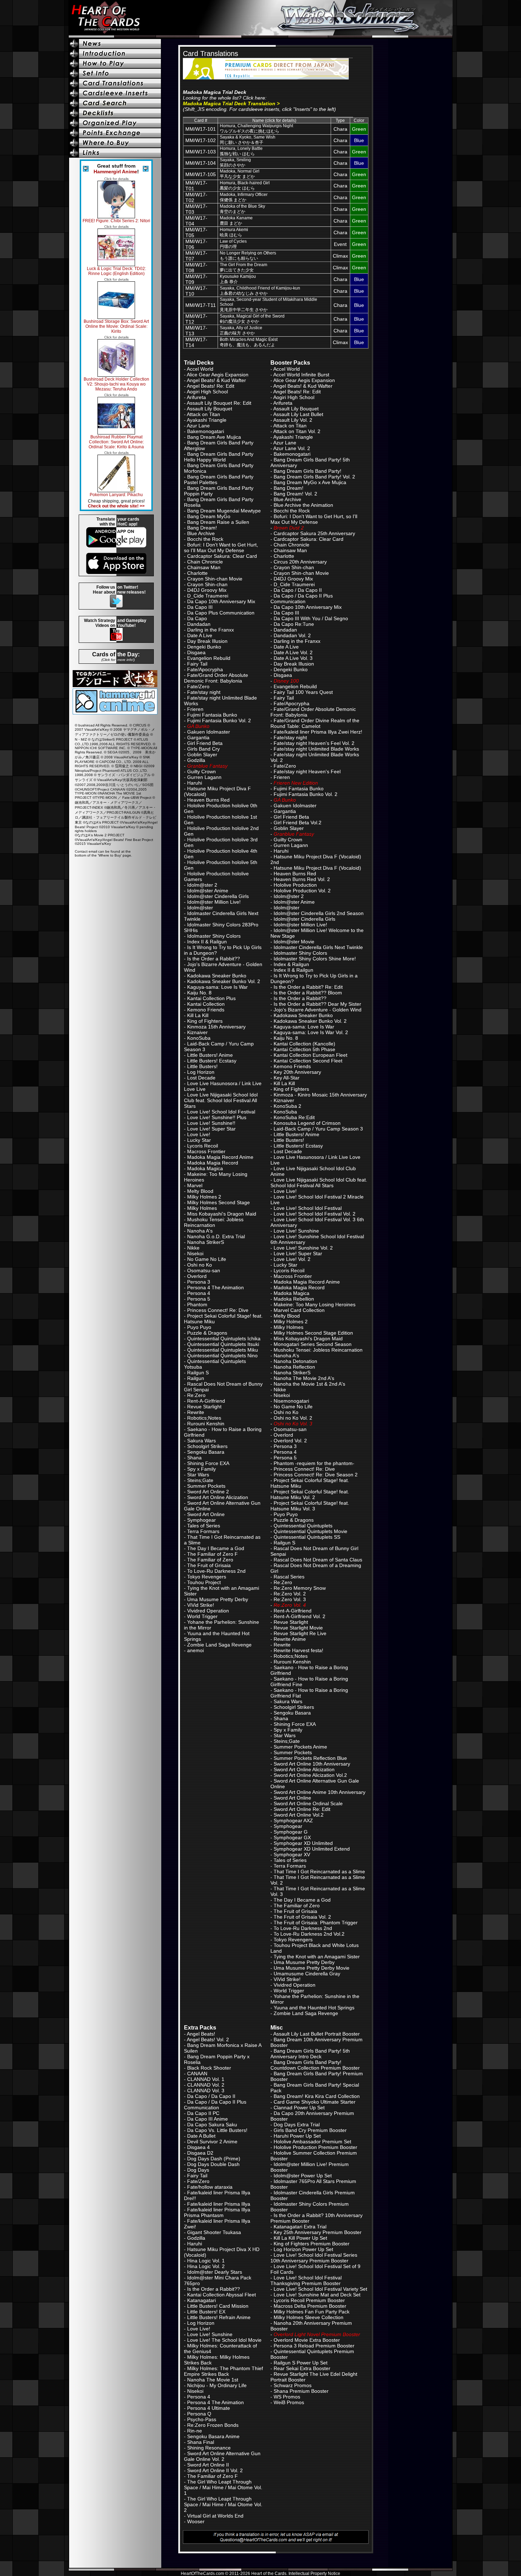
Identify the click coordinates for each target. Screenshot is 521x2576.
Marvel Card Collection (299, 1310)
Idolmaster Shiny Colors (214, 936)
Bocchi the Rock (205, 539)
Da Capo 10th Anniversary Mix (221, 601)
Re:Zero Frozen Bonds (213, 2425)
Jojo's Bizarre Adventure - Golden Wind (318, 1010)
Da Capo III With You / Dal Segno (311, 618)
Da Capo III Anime (208, 2119)
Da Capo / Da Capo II (298, 590)
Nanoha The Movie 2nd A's (304, 1378)
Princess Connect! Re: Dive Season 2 (316, 1475)
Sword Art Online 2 (208, 1492)
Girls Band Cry (203, 749)
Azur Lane (198, 426)
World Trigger (202, 1616)
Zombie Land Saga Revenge (219, 1645)
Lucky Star (199, 1140)
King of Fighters (205, 1021)
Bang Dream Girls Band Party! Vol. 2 (314, 477)
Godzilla (196, 760)
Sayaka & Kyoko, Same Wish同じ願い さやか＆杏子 (248, 140)
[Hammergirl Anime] (115, 712)
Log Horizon (201, 1072)
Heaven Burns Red (208, 800)
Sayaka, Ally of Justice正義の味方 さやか (241, 330)
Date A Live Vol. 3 (293, 658)
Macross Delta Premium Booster (310, 2306)
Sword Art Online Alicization (218, 1497)
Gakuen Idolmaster (209, 732)
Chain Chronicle (205, 562)
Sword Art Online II (208, 2465)
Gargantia (198, 737)
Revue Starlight (204, 1407)
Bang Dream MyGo (209, 516)
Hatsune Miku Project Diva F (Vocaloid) (317, 868)
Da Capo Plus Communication (221, 613)
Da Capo (197, 618)
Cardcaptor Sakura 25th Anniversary (314, 533)
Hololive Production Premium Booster (315, 2147)
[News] (116, 44)
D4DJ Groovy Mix (207, 590)
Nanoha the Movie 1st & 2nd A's (309, 1384)
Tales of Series (204, 1526)
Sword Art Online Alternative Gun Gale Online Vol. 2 (222, 2456)
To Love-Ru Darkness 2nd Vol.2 (309, 1934)
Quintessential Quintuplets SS (307, 1537)
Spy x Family (201, 1469)
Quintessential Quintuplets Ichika (224, 1338)
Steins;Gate (200, 1480)
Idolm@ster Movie (294, 942)
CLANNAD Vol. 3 (206, 2090)
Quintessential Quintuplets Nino (222, 1356)
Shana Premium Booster (301, 2391)
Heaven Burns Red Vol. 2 (302, 879)
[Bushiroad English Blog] (115, 685)
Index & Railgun (291, 964)
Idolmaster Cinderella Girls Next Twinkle (318, 947)
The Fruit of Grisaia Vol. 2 (302, 1917)
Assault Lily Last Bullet (298, 414)
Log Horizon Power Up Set (303, 2249)
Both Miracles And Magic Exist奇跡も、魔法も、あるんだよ (249, 342)
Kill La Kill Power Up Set (300, 2238)
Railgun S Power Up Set (301, 2363)
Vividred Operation (208, 1611)
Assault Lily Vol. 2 (293, 420)
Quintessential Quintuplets (303, 1526)
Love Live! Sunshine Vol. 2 (303, 1248)
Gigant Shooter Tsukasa (214, 2232)
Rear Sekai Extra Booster (302, 2368)
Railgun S (198, 1373)
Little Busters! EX (206, 2312)
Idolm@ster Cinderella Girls (218, 896)
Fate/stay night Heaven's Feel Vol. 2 (314, 743)
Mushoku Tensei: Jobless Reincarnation (214, 1222)
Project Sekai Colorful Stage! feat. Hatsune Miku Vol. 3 (310, 1506)
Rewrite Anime (290, 1639)
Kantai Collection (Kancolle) (304, 1044)
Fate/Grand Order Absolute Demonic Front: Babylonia (216, 678)
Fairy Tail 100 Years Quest (303, 692)
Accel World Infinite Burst (301, 375)
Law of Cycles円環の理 (233, 244)
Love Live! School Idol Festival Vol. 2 (315, 1214)
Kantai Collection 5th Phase (304, 1049)
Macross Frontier (206, 1151)
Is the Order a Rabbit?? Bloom (308, 993)
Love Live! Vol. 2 (292, 1259)
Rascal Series (289, 1577)
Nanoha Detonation (295, 1361)
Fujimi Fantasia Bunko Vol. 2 (219, 720)
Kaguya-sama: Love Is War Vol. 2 (311, 1032)
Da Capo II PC (203, 2113)
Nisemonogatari (291, 1401)
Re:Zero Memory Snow (300, 1588)
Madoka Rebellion (294, 1299)
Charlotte (197, 573)
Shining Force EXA (208, 1463)
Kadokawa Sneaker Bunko (217, 976)
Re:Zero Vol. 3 (290, 1599)
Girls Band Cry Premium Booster (310, 2130)
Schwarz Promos (293, 2385)
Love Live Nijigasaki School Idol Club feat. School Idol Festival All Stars (221, 1100)
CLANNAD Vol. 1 (206, 2079)
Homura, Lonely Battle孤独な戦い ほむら (241, 151)
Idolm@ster (200, 908)
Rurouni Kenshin (206, 1424)
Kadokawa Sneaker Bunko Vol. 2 (224, 981)
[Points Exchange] (116, 133)
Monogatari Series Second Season (313, 1344)
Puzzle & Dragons (207, 1333)
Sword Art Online (206, 1514)
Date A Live (200, 635)
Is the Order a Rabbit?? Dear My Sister (317, 1004)
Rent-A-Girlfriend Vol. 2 (299, 1616)
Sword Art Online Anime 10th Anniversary (320, 1792)
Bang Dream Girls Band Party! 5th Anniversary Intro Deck (310, 2054)
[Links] (116, 153)
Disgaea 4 (198, 2147)
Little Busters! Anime (210, 1055)
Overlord (197, 1276)
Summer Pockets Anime (300, 1747)
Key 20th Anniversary (297, 1072)
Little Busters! (202, 1066)
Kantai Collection (206, 1004)
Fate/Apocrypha (205, 669)
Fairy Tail (197, 664)
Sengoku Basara (206, 1452)
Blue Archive (201, 533)
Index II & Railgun (207, 942)
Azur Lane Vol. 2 (292, 448)
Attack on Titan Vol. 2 (297, 431)
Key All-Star (287, 1078)
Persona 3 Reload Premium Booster (314, 2346)
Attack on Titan (203, 414)
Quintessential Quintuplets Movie (310, 1531)
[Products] (116, 73)
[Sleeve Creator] (116, 93)
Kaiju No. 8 (199, 993)
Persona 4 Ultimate (209, 2408)
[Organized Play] (116, 123)
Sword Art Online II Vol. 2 (215, 2470)
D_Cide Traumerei (208, 596)
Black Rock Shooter (209, 2068)
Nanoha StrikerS (206, 1242)
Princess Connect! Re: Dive (218, 1310)
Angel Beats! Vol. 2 (208, 2039)
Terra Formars (203, 1531)
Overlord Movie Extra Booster (307, 2340)
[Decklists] (116, 113)
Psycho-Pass (202, 2419)
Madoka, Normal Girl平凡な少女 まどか (240, 174)
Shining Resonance (209, 2448)
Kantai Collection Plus (211, 998)
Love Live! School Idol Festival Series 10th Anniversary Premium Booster (314, 2258)
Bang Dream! (202, 528)
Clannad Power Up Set (299, 2108)
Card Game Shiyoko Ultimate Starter (315, 2102)
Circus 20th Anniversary (300, 562)
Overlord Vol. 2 (290, 1441)
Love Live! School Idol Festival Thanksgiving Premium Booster (306, 2280)
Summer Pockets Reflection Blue (310, 1758)
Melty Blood (200, 1191)
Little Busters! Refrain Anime (219, 2317)
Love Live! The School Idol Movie (224, 2340)
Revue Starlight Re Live (300, 1633)
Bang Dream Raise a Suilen (218, 522)
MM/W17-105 (201, 174)
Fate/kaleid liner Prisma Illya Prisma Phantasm (217, 2212)
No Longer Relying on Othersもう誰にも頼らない (248, 256)
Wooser (196, 2521)
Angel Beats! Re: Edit (211, 386)
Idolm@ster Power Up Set (303, 2176)
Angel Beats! (201, 2034)
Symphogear (201, 1520)
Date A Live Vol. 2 (293, 652)
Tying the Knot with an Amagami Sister (317, 1957)
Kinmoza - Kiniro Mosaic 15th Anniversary (320, 1095)
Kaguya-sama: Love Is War (217, 987)
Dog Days (198, 2170)
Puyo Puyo (199, 1327)
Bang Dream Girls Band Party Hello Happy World (219, 457)
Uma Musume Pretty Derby (218, 1599)
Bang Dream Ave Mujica (214, 437)
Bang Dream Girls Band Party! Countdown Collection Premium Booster (315, 2065)
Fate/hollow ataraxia (210, 2187)
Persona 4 (199, 1293)
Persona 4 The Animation (215, 1287)
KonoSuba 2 (287, 1106)
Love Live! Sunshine (296, 1231)
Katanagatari (201, 2300)
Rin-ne (195, 2431)
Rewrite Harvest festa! (298, 1650)
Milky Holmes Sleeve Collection (309, 2317)
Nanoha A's (200, 1231)
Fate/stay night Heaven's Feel (307, 771)
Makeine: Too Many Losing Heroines (315, 1304)
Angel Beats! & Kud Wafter (216, 380)
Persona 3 (199, 1282)
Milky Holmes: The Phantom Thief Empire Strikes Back (223, 2371)
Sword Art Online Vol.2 (299, 1815)
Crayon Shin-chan (207, 584)
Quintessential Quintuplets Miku (223, 1350)
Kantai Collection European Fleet (310, 1055)
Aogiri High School (207, 392)
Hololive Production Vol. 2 (302, 891)
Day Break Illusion (207, 641)
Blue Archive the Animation (303, 505)
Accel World (200, 369)
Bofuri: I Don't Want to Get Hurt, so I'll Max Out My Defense (221, 548)
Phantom (197, 1304)
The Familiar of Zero (210, 1560)
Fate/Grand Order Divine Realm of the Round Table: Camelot (315, 723)
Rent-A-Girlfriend (206, 1401)
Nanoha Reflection (294, 1367)
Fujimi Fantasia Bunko (212, 715)
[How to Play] (116, 63)
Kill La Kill (198, 1015)
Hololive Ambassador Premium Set (312, 2142)
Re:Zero (196, 1395)
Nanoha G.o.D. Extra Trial (216, 1236)
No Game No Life (207, 1259)
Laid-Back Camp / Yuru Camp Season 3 (318, 1129)
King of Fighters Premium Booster (312, 2244)
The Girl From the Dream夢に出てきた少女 (243, 267)
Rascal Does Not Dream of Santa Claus (318, 1560)
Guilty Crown (201, 771)
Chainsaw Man (204, 567)
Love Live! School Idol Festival (221, 1112)
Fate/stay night (204, 692)
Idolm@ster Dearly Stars (215, 2272)
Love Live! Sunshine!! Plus (217, 1117)
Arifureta (196, 397)
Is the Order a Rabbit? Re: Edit (308, 987)
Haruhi (195, 783)
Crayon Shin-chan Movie (215, 579)
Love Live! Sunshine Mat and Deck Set (317, 2295)
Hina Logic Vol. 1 (206, 2261)
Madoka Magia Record (213, 1163)
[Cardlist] (116, 83)
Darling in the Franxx (211, 630)
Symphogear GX (292, 1837)
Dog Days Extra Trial (297, 2125)
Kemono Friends (206, 1010)
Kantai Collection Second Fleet (308, 1061)
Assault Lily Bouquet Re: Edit (219, 403)
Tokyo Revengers (207, 1577)
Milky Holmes (202, 1208)
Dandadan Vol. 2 (292, 635)
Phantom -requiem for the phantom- (314, 1463)
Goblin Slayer (202, 754)
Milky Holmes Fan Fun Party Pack (312, 2312)
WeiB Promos (289, 2402)
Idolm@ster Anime (208, 891)
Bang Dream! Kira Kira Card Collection (317, 2096)
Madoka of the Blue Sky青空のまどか (242, 209)
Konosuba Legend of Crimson (307, 1123)
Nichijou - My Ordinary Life (217, 2385)
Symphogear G (291, 1832)
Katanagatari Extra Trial (300, 2227)
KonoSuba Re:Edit (294, 1117)
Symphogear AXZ (293, 1820)
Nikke (193, 1248)
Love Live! (199, 1134)
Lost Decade (201, 1078)
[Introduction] (116, 54)
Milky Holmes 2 (204, 1197)
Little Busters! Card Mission (218, 2306)
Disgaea (196, 652)
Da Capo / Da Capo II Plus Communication (302, 599)
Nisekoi (195, 1253)
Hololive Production (295, 885)
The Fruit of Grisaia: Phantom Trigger (316, 1923)
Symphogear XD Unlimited (303, 1843)
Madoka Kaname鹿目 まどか (236, 221)
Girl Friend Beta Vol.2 (298, 823)
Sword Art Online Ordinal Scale (308, 1803)
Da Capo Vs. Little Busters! (217, 2130)
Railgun (196, 1378)
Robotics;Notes (204, 1418)
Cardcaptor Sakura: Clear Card (222, 556)
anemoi (195, 1650)
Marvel (195, 1185)
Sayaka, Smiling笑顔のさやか (235, 162)
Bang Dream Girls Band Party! (307, 471)
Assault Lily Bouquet (209, 409)
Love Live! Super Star (211, 1129)
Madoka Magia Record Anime (220, 1157)
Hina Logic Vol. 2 (206, 2266)
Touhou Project (204, 1582)
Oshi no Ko (200, 1265)
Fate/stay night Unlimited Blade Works (316, 749)
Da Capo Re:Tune (294, 624)
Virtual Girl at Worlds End (215, 2516)
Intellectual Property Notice (314, 2574)
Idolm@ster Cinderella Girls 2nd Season (319, 913)
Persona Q (199, 2414)
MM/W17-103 (201, 152)
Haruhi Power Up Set (297, 2136)
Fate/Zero (198, 686)
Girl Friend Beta (205, 743)
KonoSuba (199, 1038)
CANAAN (197, 2073)
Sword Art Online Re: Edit (302, 1809)
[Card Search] (116, 103)
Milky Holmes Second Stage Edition (313, 1333)
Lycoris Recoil (203, 1146)
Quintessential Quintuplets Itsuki (223, 1344)
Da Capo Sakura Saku (212, 2125)
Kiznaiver (197, 1032)
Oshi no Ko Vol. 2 (293, 1418)
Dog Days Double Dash (213, 2164)
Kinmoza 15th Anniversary (216, 1027)
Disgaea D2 (200, 2153)
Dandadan (199, 624)
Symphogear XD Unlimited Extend (312, 1849)
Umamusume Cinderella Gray (307, 1974)
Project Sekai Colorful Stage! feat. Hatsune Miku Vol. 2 (310, 1494)
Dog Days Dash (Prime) (214, 2159)
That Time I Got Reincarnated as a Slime (319, 1871)
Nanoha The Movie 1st (213, 2380)
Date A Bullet (201, 2136)
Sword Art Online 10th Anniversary (312, 1764)
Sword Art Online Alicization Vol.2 (310, 1775)
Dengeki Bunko (204, 647)
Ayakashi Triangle (207, 420)
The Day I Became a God (216, 1548)
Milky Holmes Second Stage (219, 1202)
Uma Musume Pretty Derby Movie (312, 1968)
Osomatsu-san (204, 1270)
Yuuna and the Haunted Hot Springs (314, 2008)
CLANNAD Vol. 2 (206, 2085)
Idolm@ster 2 (202, 885)
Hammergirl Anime (115, 172)
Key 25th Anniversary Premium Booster (318, 2232)
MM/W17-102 (201, 140)
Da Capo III (200, 607)
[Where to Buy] (116, 143)
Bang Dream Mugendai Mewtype (224, 511)
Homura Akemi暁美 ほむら (234, 232)
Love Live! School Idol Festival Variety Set (320, 2289)
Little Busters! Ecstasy (212, 1061)
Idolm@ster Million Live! (214, 902)
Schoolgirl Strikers (207, 1446)
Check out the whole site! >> (116, 506)
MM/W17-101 (201, 129)
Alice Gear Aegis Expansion (218, 375)
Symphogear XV (292, 1854)
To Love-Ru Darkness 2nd (216, 1571)
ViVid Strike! (201, 1605)
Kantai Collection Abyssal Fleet (222, 2295)
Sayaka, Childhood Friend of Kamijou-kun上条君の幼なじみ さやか (260, 291)
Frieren (195, 709)
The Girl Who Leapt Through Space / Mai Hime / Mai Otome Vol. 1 (223, 2487)
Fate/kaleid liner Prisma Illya (219, 2204)
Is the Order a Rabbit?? (214, 959)
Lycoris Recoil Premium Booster (309, 2300)
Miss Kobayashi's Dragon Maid (222, 1214)
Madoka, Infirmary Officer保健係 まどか (244, 197)
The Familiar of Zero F (212, 1554)
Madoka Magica (205, 1168)
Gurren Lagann (204, 777)
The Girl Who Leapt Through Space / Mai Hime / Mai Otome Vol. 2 (223, 2504)
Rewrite (196, 1412)
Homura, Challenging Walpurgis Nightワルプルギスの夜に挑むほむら (256, 128)
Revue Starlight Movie (298, 1628)
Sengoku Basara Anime (213, 2436)
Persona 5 (199, 1299)
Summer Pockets (206, 1486)
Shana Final (201, 2442)
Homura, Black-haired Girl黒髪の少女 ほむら (245, 186)
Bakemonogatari (206, 431)
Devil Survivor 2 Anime (212, 2142)
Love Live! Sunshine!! (211, 1123)
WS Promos (287, 2397)
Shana (194, 1458)
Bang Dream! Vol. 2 (295, 494)
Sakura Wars (201, 1441)
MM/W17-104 (201, 163)
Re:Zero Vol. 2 (290, 1594)
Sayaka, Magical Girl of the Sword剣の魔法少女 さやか (252, 319)
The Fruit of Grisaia (209, 1565)
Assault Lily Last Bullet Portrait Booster (316, 2034)
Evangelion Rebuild (209, 658)
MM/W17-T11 (201, 305)
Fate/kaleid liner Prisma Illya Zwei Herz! (318, 732)
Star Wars (198, 1475)
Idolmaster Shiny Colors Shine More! (315, 959)
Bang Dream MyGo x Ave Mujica (310, 482)
